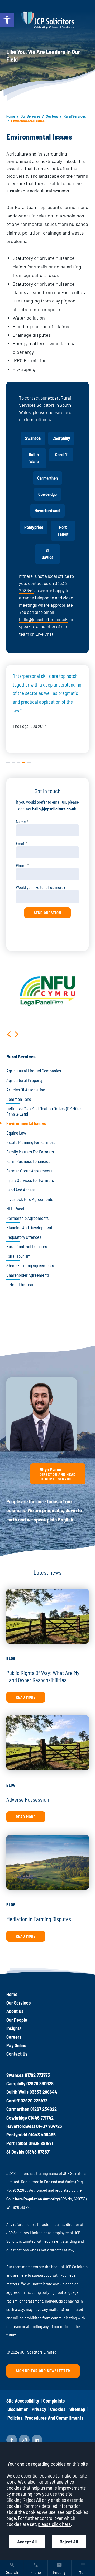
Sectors (52, 116)
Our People (17, 2020)
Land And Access (21, 1190)
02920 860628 (40, 2083)
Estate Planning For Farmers (31, 1142)
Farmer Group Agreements (29, 1171)
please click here (54, 2524)
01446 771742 (41, 2118)
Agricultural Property (25, 1080)
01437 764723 (49, 2126)
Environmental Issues (26, 1123)
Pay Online (16, 2045)
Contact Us (17, 2054)
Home (11, 116)
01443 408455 (42, 2135)
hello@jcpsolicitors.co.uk (43, 619)
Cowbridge (47, 494)
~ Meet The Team (21, 1284)
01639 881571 (41, 2143)
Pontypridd (34, 527)
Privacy (39, 2409)
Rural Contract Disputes (27, 1246)
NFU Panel (15, 1209)
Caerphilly (61, 438)
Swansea (33, 438)
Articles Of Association (26, 1090)
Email (20, 844)
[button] (7, 20)
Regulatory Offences (24, 1237)
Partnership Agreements (27, 1218)
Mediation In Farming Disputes (39, 1919)
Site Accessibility (23, 2401)
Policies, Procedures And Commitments (45, 2418)
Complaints (54, 2401)
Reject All (69, 2542)
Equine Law (16, 1133)
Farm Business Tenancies (28, 1161)
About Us (15, 2011)
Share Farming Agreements (30, 1265)
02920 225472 (34, 2101)
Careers (14, 2037)
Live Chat (44, 634)
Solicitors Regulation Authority (32, 2199)
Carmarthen (47, 478)
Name (21, 822)
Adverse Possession (28, 1799)
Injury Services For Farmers (30, 1180)
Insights (14, 2028)
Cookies (58, 2409)
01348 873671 (38, 2152)
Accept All (27, 2542)
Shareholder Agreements (28, 1275)
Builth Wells (34, 458)
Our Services (30, 116)
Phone (21, 865)
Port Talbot (63, 531)
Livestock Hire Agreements (30, 1199)
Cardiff (61, 454)
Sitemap (77, 2409)
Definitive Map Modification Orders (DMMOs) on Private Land (46, 1111)
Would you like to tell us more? (41, 887)
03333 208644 (43, 2092)
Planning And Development (29, 1227)
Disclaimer (18, 2409)
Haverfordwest (47, 511)
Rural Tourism (18, 1256)
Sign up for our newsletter (43, 2371)
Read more (26, 1697)
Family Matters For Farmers (30, 1152)
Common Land (19, 1099)
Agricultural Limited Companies (34, 1071)
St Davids (47, 554)
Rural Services (75, 116)
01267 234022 (44, 2109)
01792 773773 (37, 2075)
